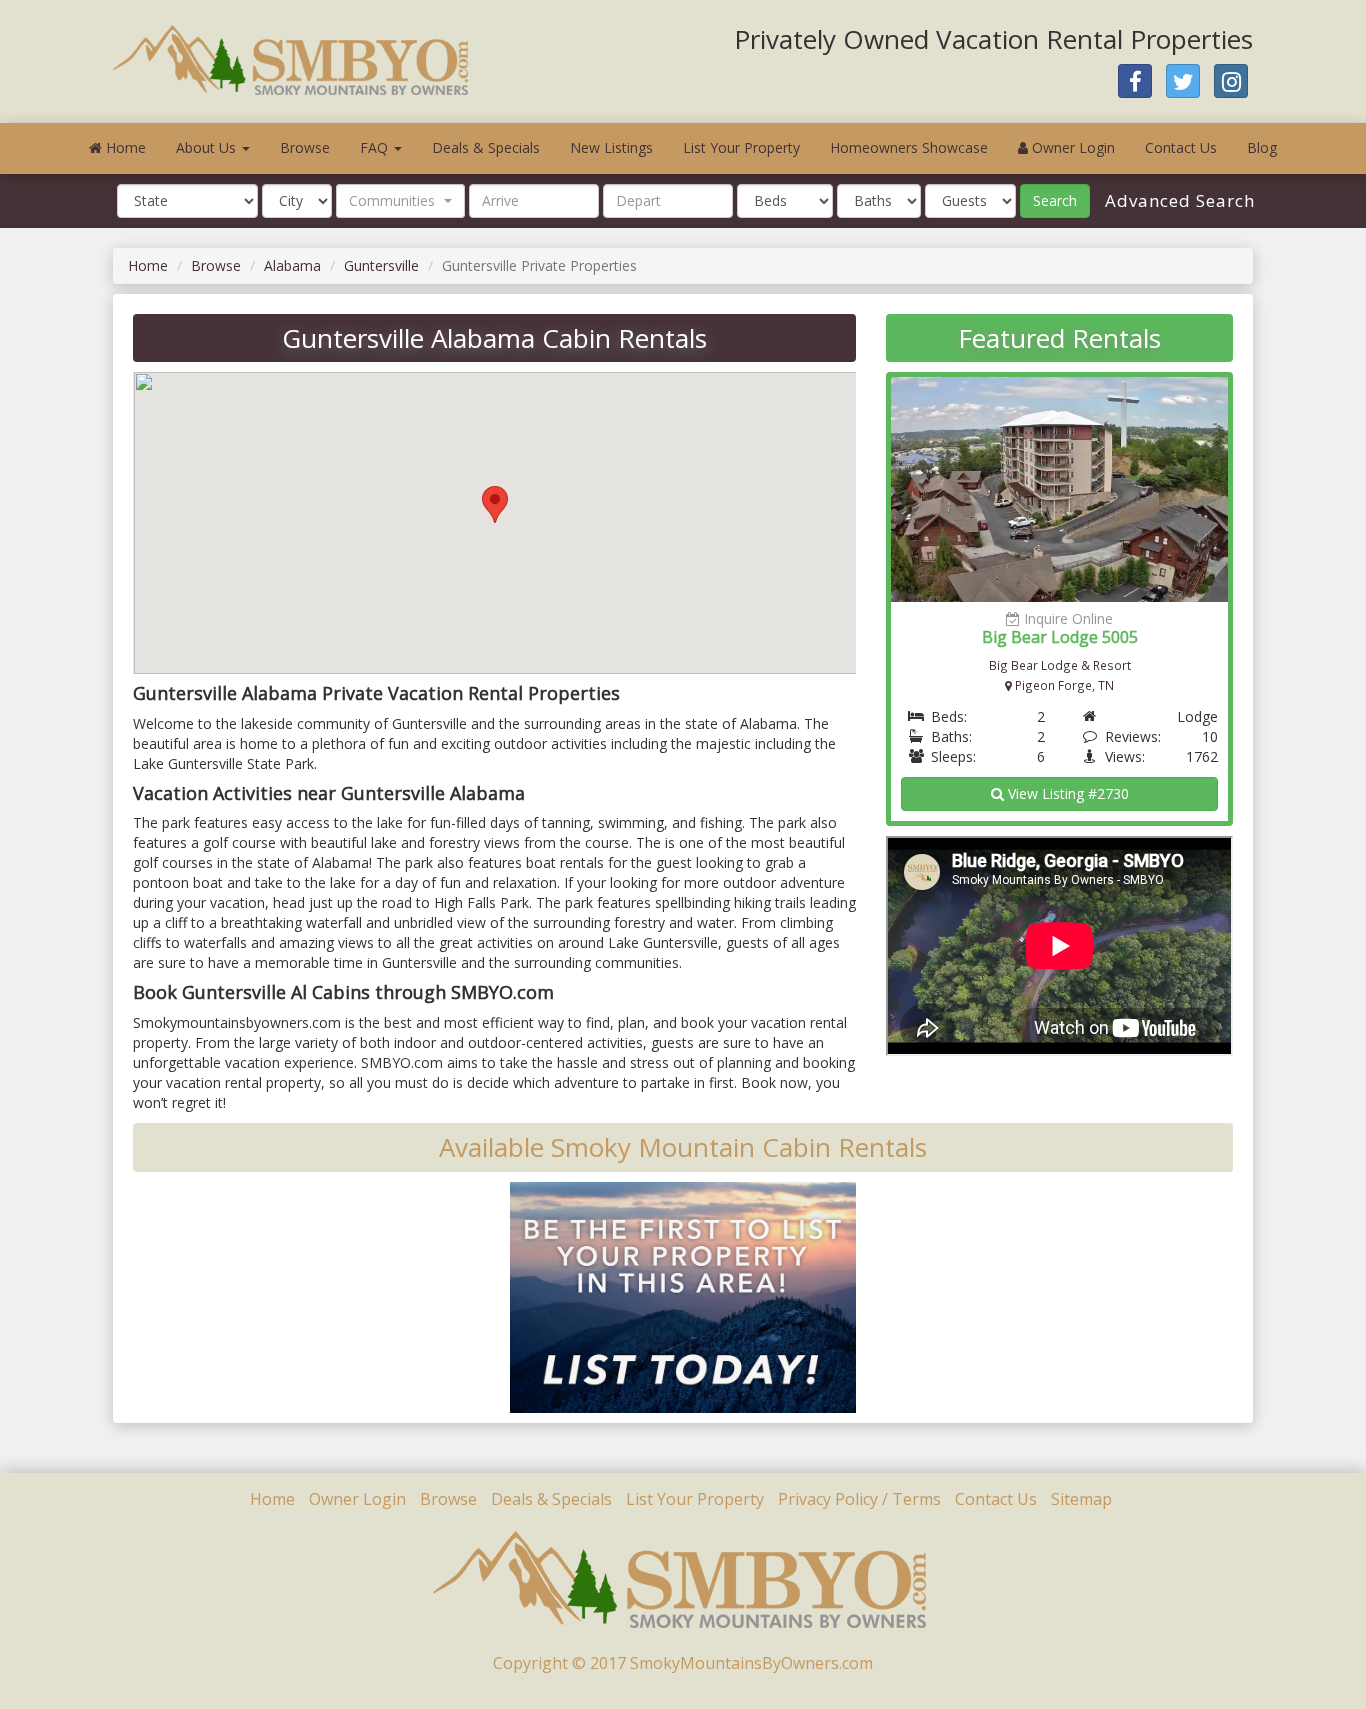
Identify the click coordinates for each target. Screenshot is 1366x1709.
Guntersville (381, 265)
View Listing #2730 (1066, 793)
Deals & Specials (486, 147)
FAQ (376, 147)
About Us (208, 147)
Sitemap (1081, 1499)
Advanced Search (1177, 200)
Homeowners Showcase (909, 147)
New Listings (611, 147)
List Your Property (741, 147)
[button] (400, 201)
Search (1055, 200)
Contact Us (1181, 147)
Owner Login (1071, 147)
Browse (305, 147)
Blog (1262, 147)
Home (124, 147)
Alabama (292, 265)
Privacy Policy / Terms (859, 1499)
